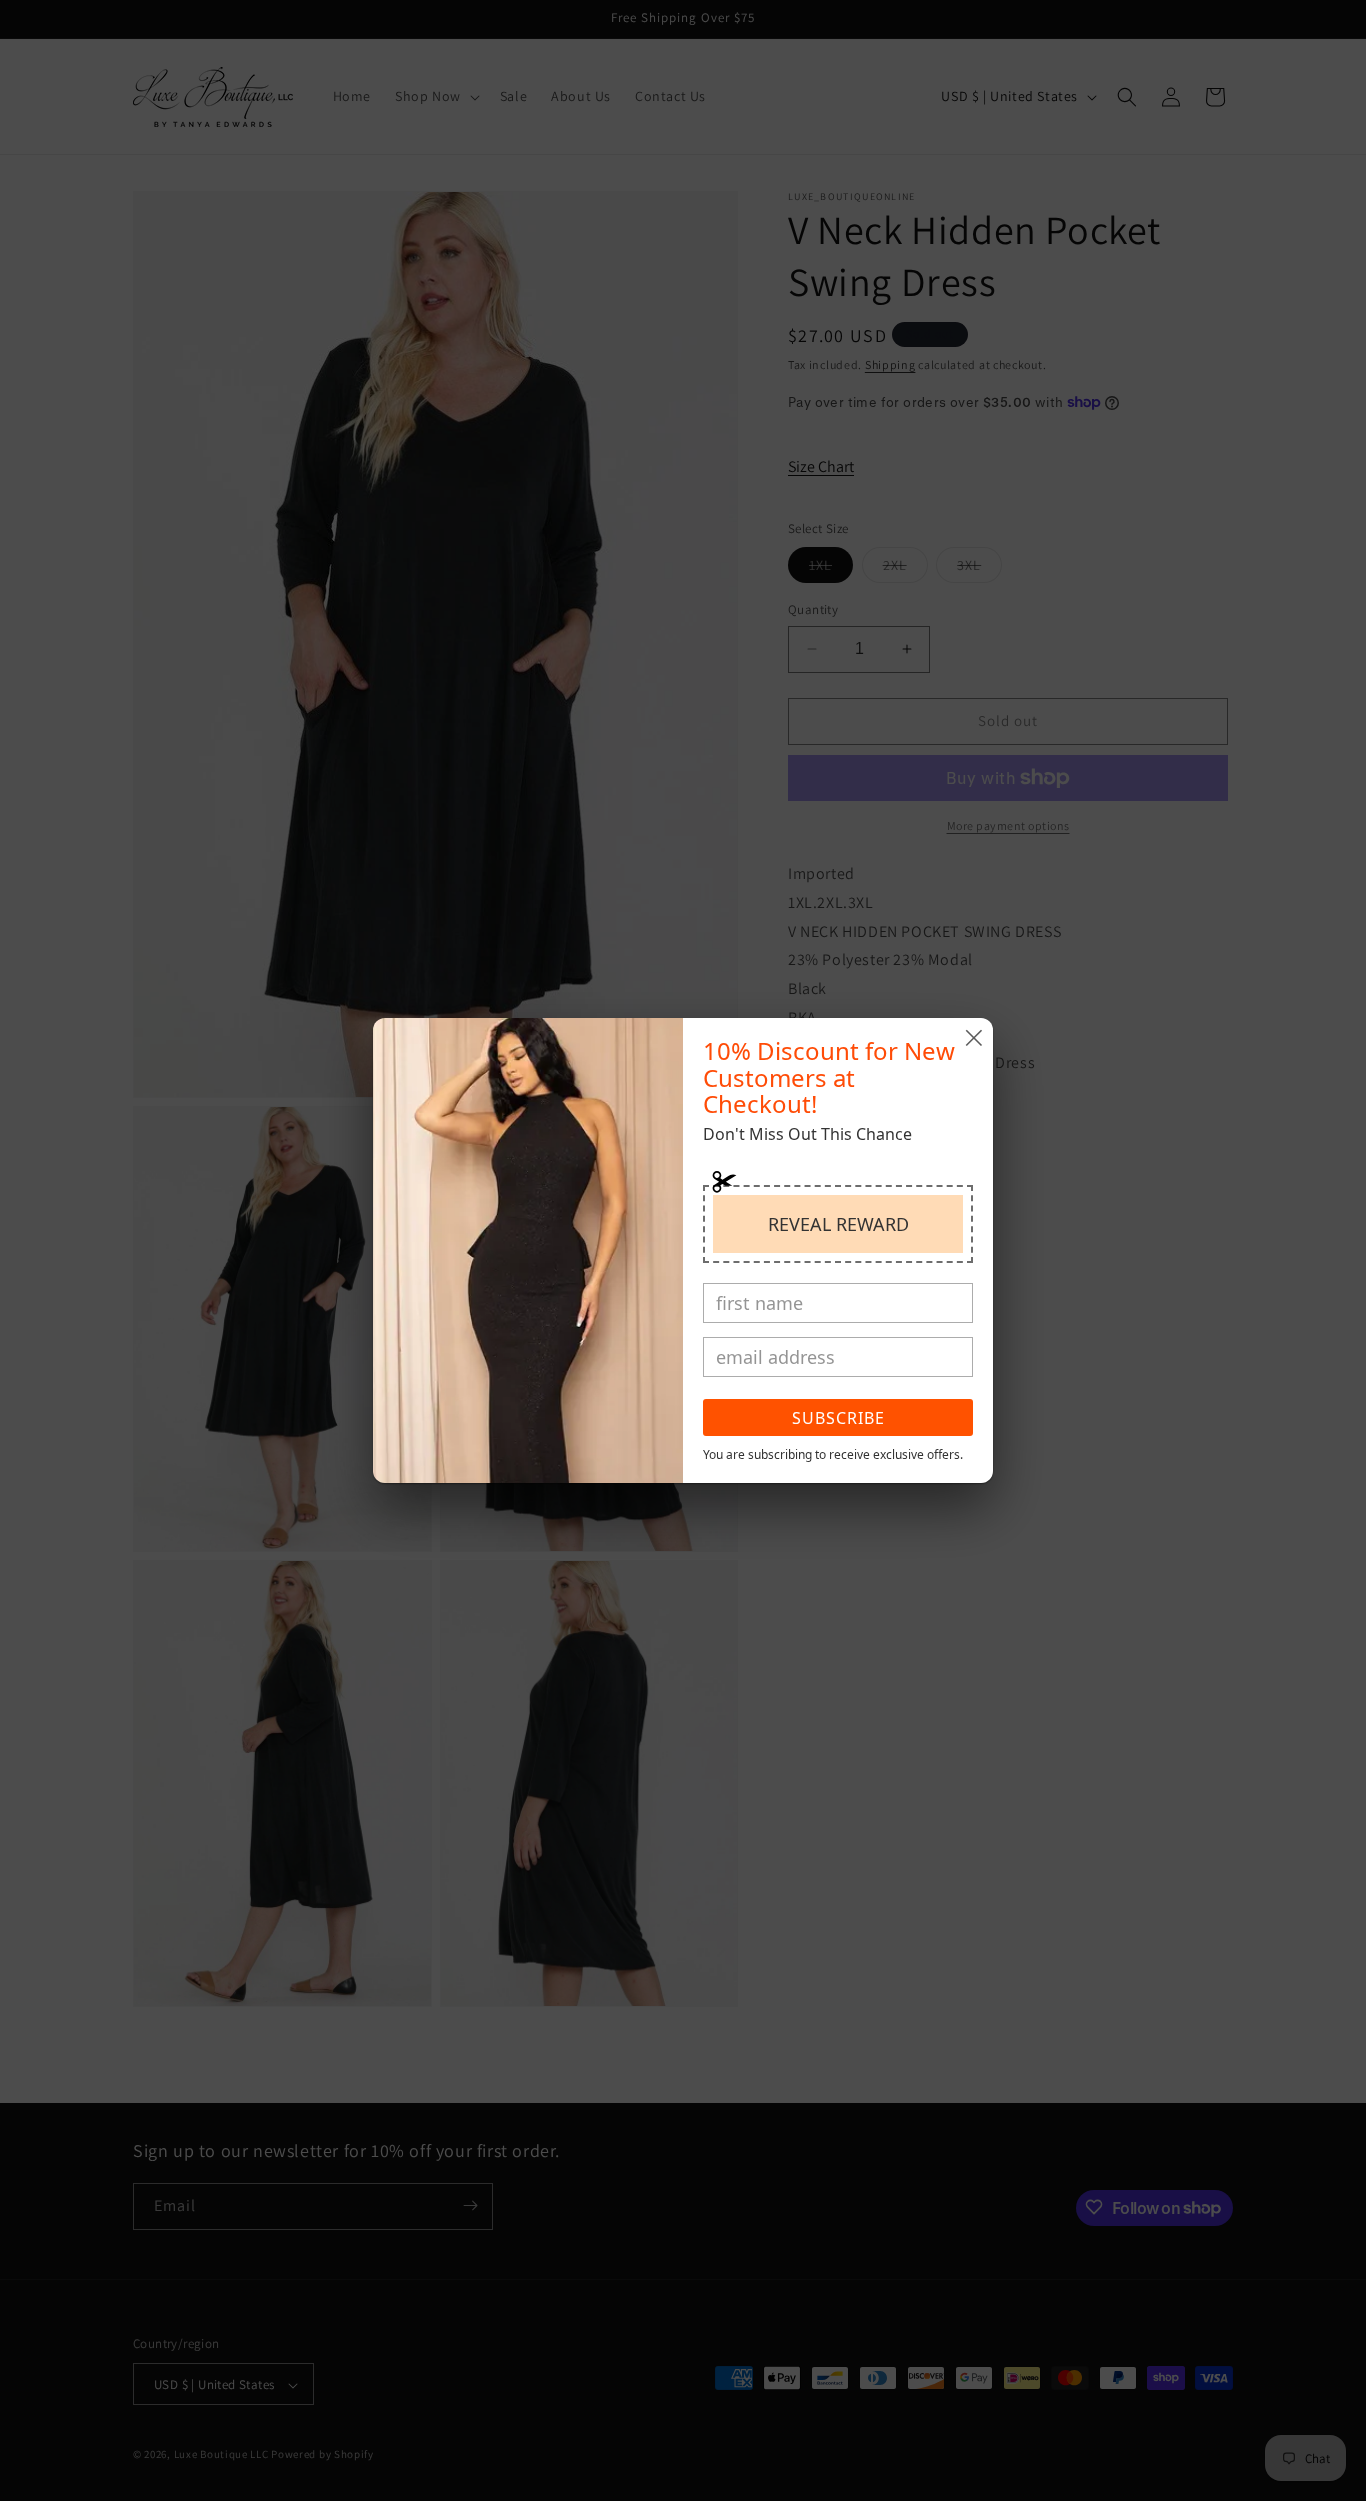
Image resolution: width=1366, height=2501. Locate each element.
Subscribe (838, 1418)
